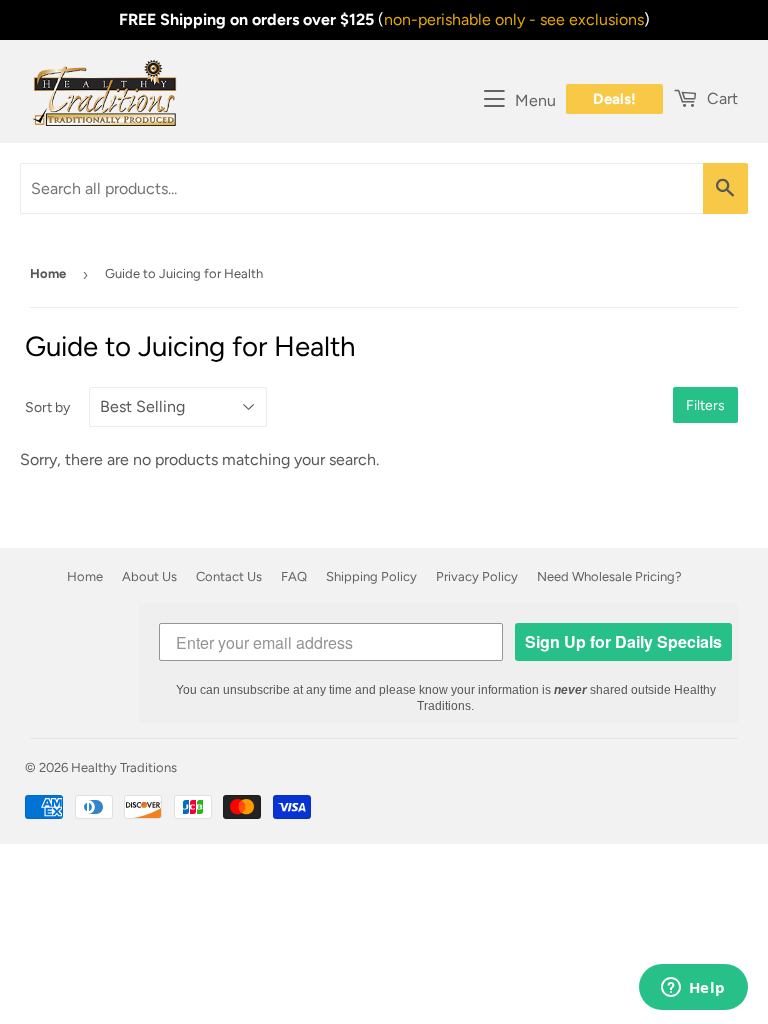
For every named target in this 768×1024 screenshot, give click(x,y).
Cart (720, 98)
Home (48, 273)
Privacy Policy (477, 576)
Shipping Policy (371, 576)
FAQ (294, 576)
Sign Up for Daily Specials (623, 641)
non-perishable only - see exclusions (514, 19)
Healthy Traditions (124, 767)
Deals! (614, 99)
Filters (705, 405)
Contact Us (229, 576)
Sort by (47, 407)
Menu (535, 100)
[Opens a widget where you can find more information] (693, 989)
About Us (149, 576)
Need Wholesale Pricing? (609, 576)
